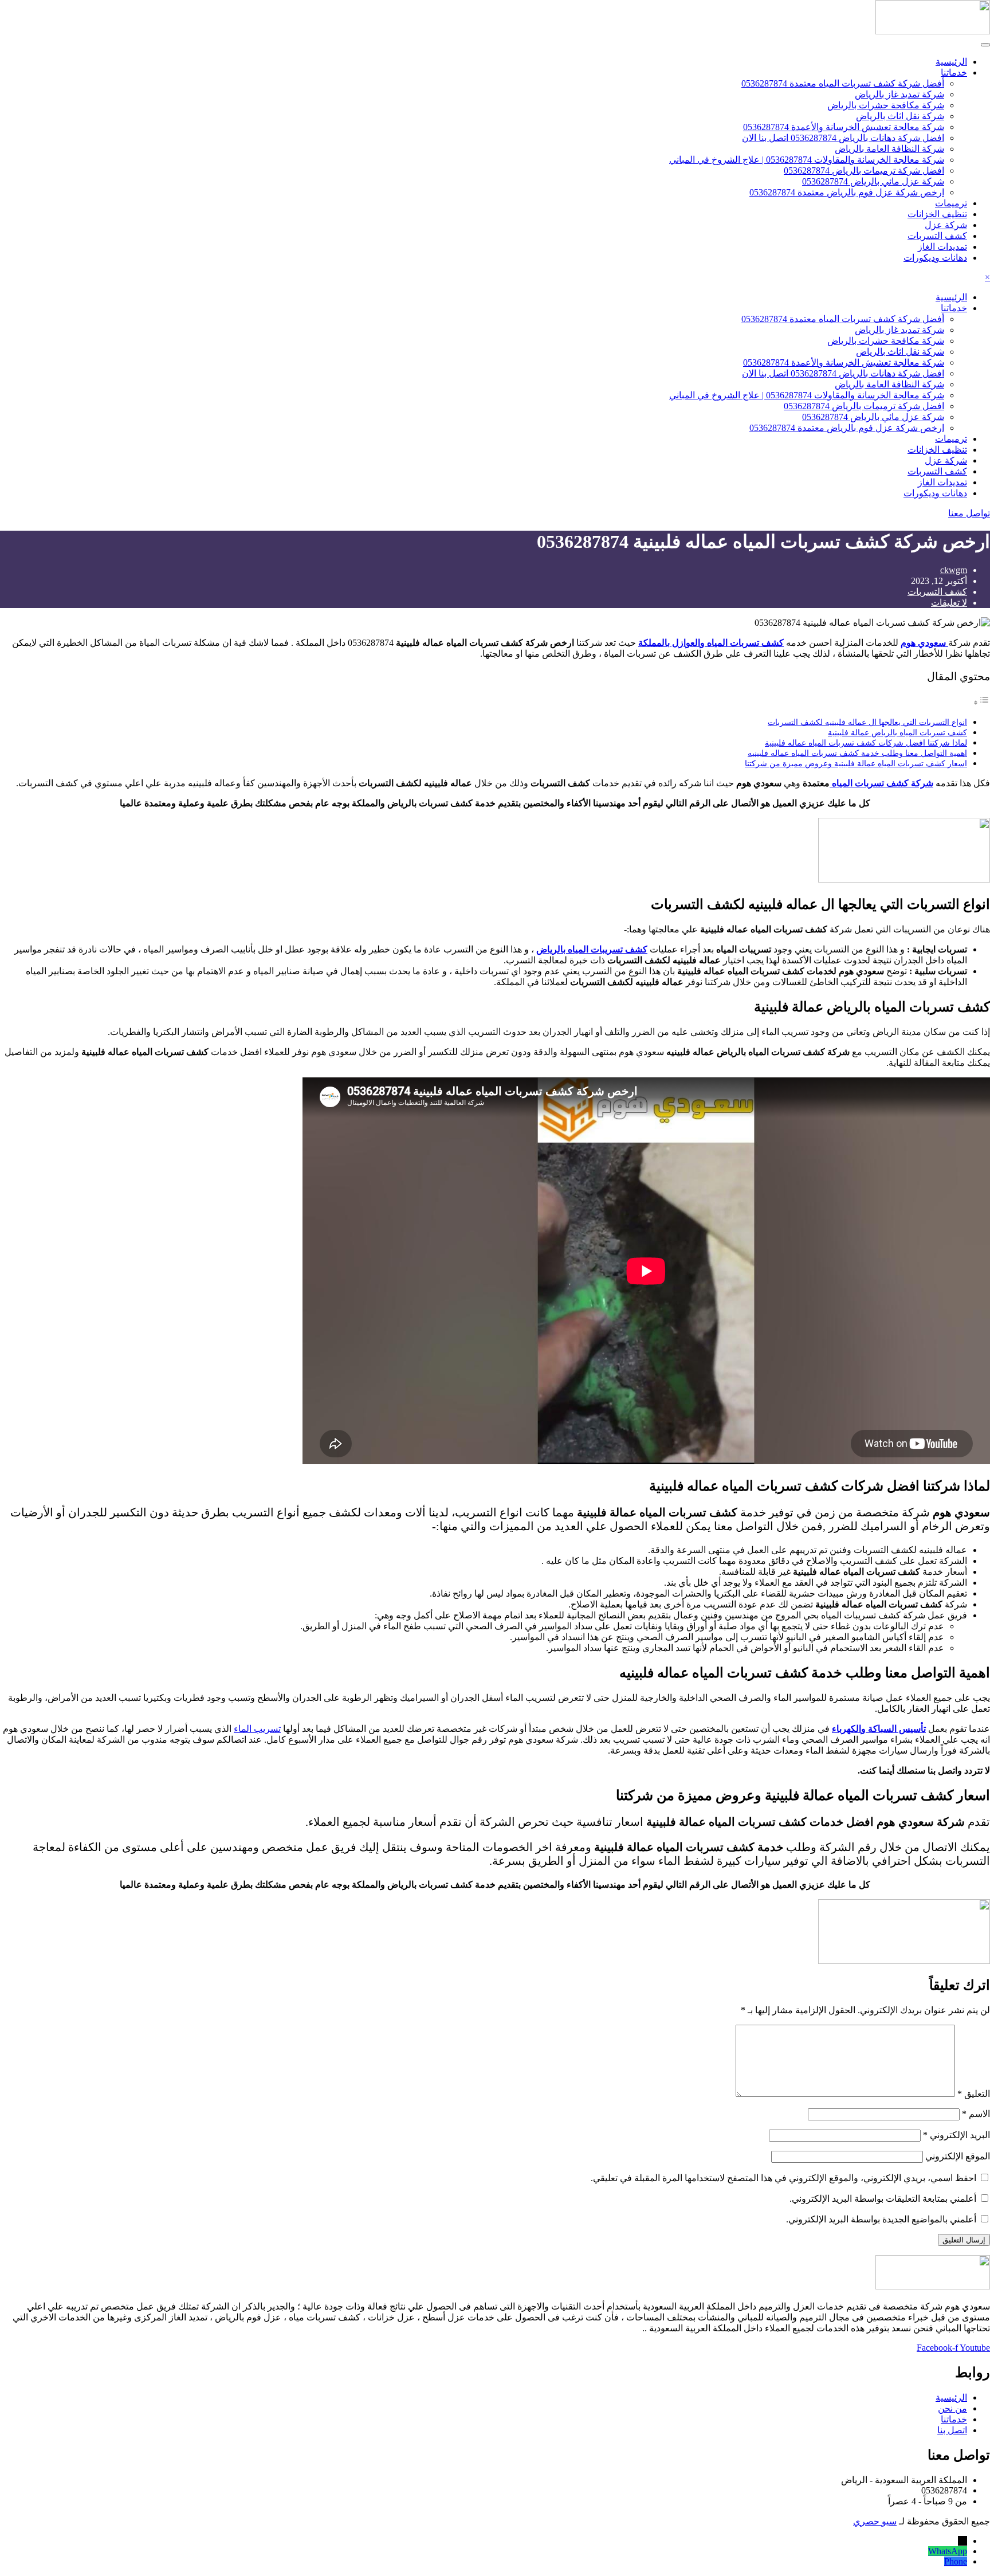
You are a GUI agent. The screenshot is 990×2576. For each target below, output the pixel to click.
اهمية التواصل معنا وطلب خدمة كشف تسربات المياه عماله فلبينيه (857, 753)
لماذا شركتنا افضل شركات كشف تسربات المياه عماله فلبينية (866, 743)
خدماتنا (954, 72)
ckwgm (954, 570)
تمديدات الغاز (942, 247)
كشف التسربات (937, 236)
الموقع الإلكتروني (958, 2156)
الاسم (976, 2114)
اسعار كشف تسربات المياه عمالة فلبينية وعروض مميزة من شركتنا (856, 763)
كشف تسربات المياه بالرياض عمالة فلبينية (897, 732)
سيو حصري (875, 2521)
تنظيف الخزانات (937, 214)
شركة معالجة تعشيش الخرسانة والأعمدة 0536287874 (844, 127)
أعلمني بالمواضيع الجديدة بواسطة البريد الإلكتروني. (881, 2219)
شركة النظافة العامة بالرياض (889, 149)
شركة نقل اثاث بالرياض (900, 116)
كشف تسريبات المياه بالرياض (592, 949)
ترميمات (951, 203)
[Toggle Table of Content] (981, 702)
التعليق (974, 2094)
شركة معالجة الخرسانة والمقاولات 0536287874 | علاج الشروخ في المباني (807, 160)
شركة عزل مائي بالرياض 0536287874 (873, 181)
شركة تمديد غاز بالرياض (899, 94)
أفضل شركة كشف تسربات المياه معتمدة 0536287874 (843, 83)
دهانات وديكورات (935, 258)
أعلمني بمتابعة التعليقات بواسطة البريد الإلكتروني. (883, 2199)
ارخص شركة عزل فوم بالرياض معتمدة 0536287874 (847, 192)
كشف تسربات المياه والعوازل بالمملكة (711, 643)
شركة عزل (946, 225)
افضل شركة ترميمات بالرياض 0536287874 (864, 170)
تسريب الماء (257, 1729)
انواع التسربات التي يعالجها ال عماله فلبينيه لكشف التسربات (867, 722)
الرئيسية (951, 62)
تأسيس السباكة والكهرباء (879, 1729)
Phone (956, 2561)
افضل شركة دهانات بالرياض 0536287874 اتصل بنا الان (843, 138)
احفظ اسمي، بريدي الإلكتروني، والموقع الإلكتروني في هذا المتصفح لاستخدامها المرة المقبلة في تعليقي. (783, 2178)
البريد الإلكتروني (956, 2135)
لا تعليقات (949, 603)
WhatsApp (948, 2551)
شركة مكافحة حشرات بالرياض (886, 105)
